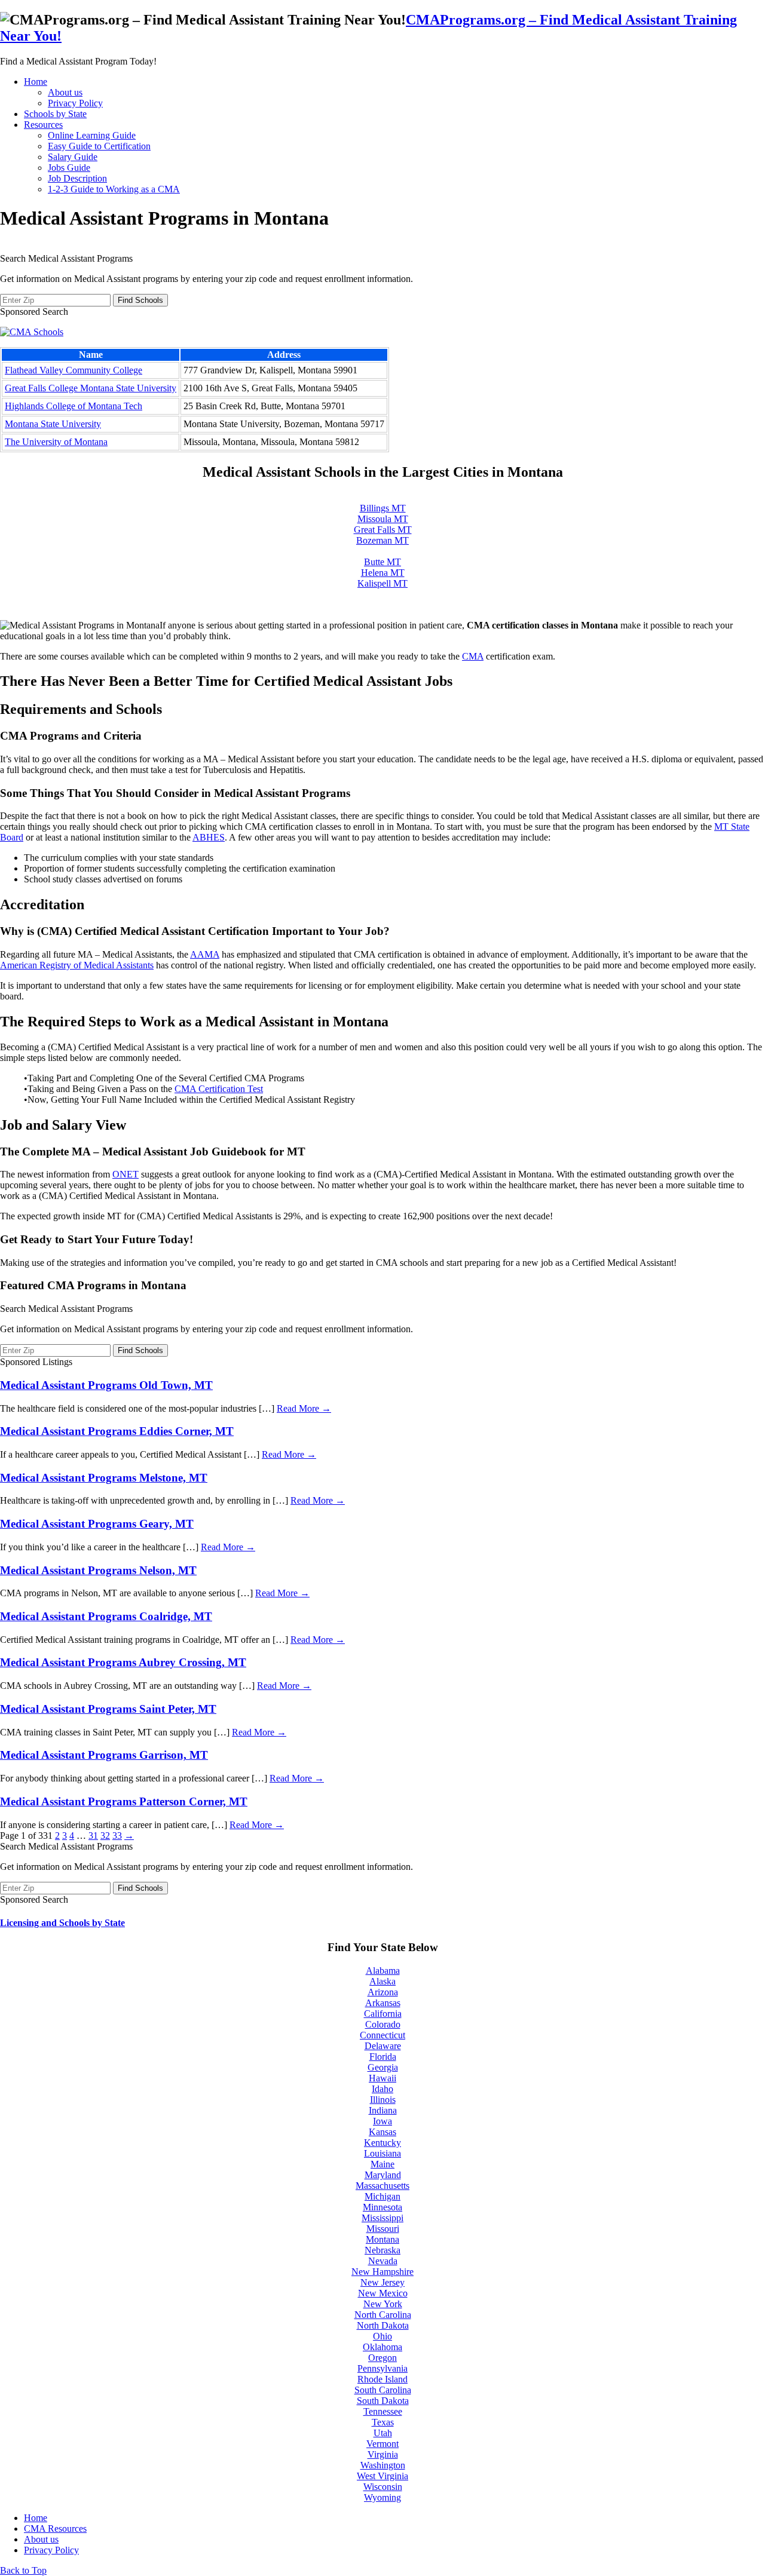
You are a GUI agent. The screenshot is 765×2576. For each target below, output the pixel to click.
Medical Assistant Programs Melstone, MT (104, 1478)
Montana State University (53, 424)
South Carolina (383, 2390)
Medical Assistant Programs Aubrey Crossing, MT (123, 1662)
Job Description (77, 178)
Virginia (383, 2454)
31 (93, 1836)
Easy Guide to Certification (99, 146)
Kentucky (382, 2143)
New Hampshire (382, 2272)
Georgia (383, 2067)
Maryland (383, 2175)
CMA (473, 656)
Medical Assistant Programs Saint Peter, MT (108, 1709)
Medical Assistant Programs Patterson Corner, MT (124, 1801)
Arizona (383, 1992)
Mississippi (382, 2218)
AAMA (205, 954)
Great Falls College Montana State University (91, 388)
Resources (43, 125)
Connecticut (382, 2035)
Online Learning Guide (92, 135)
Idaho (382, 2089)
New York (383, 2304)
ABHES (209, 837)
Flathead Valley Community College (74, 370)
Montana (382, 2239)
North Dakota (383, 2325)
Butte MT (382, 562)
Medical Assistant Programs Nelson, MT (98, 1570)
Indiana (383, 2110)
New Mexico (383, 2293)
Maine (382, 2164)
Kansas (382, 2132)
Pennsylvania (382, 2368)
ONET (126, 1174)
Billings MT (383, 508)
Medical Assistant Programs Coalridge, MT (106, 1616)
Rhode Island (382, 2379)
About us (65, 92)
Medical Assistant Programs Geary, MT (97, 1524)
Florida (383, 2057)
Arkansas (383, 2003)
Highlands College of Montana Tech (74, 406)
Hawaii (382, 2078)
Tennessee (383, 2411)
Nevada (383, 2261)
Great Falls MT (383, 530)
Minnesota (382, 2207)
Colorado (383, 2024)
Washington (383, 2465)
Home (36, 82)
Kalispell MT (382, 583)
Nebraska (382, 2250)
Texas (383, 2422)
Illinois (383, 2100)
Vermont (382, 2444)
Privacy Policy (75, 103)
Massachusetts (382, 2186)
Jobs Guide (69, 168)
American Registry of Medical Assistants (77, 965)
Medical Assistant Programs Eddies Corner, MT (117, 1431)
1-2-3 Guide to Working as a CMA (114, 189)
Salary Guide (73, 157)
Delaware (383, 2046)
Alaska (382, 1981)
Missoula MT (383, 519)
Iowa (382, 2121)
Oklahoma (382, 2347)
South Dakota (383, 2401)
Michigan (382, 2196)
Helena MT (383, 573)
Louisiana (382, 2153)
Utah (383, 2433)
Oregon (382, 2358)
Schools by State (55, 114)
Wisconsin (383, 2487)
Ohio (382, 2336)
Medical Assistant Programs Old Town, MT (106, 1385)
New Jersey (382, 2282)
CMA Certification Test (219, 1089)
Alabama (383, 1971)
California (383, 2014)
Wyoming (382, 2497)
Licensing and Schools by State (62, 1923)
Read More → (304, 1408)
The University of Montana (56, 442)
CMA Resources (55, 2529)
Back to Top (23, 2570)
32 (105, 1836)
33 (117, 1836)
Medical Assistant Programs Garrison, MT (104, 1755)
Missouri (383, 2229)
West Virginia (382, 2476)
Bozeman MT (382, 540)
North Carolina (383, 2315)
